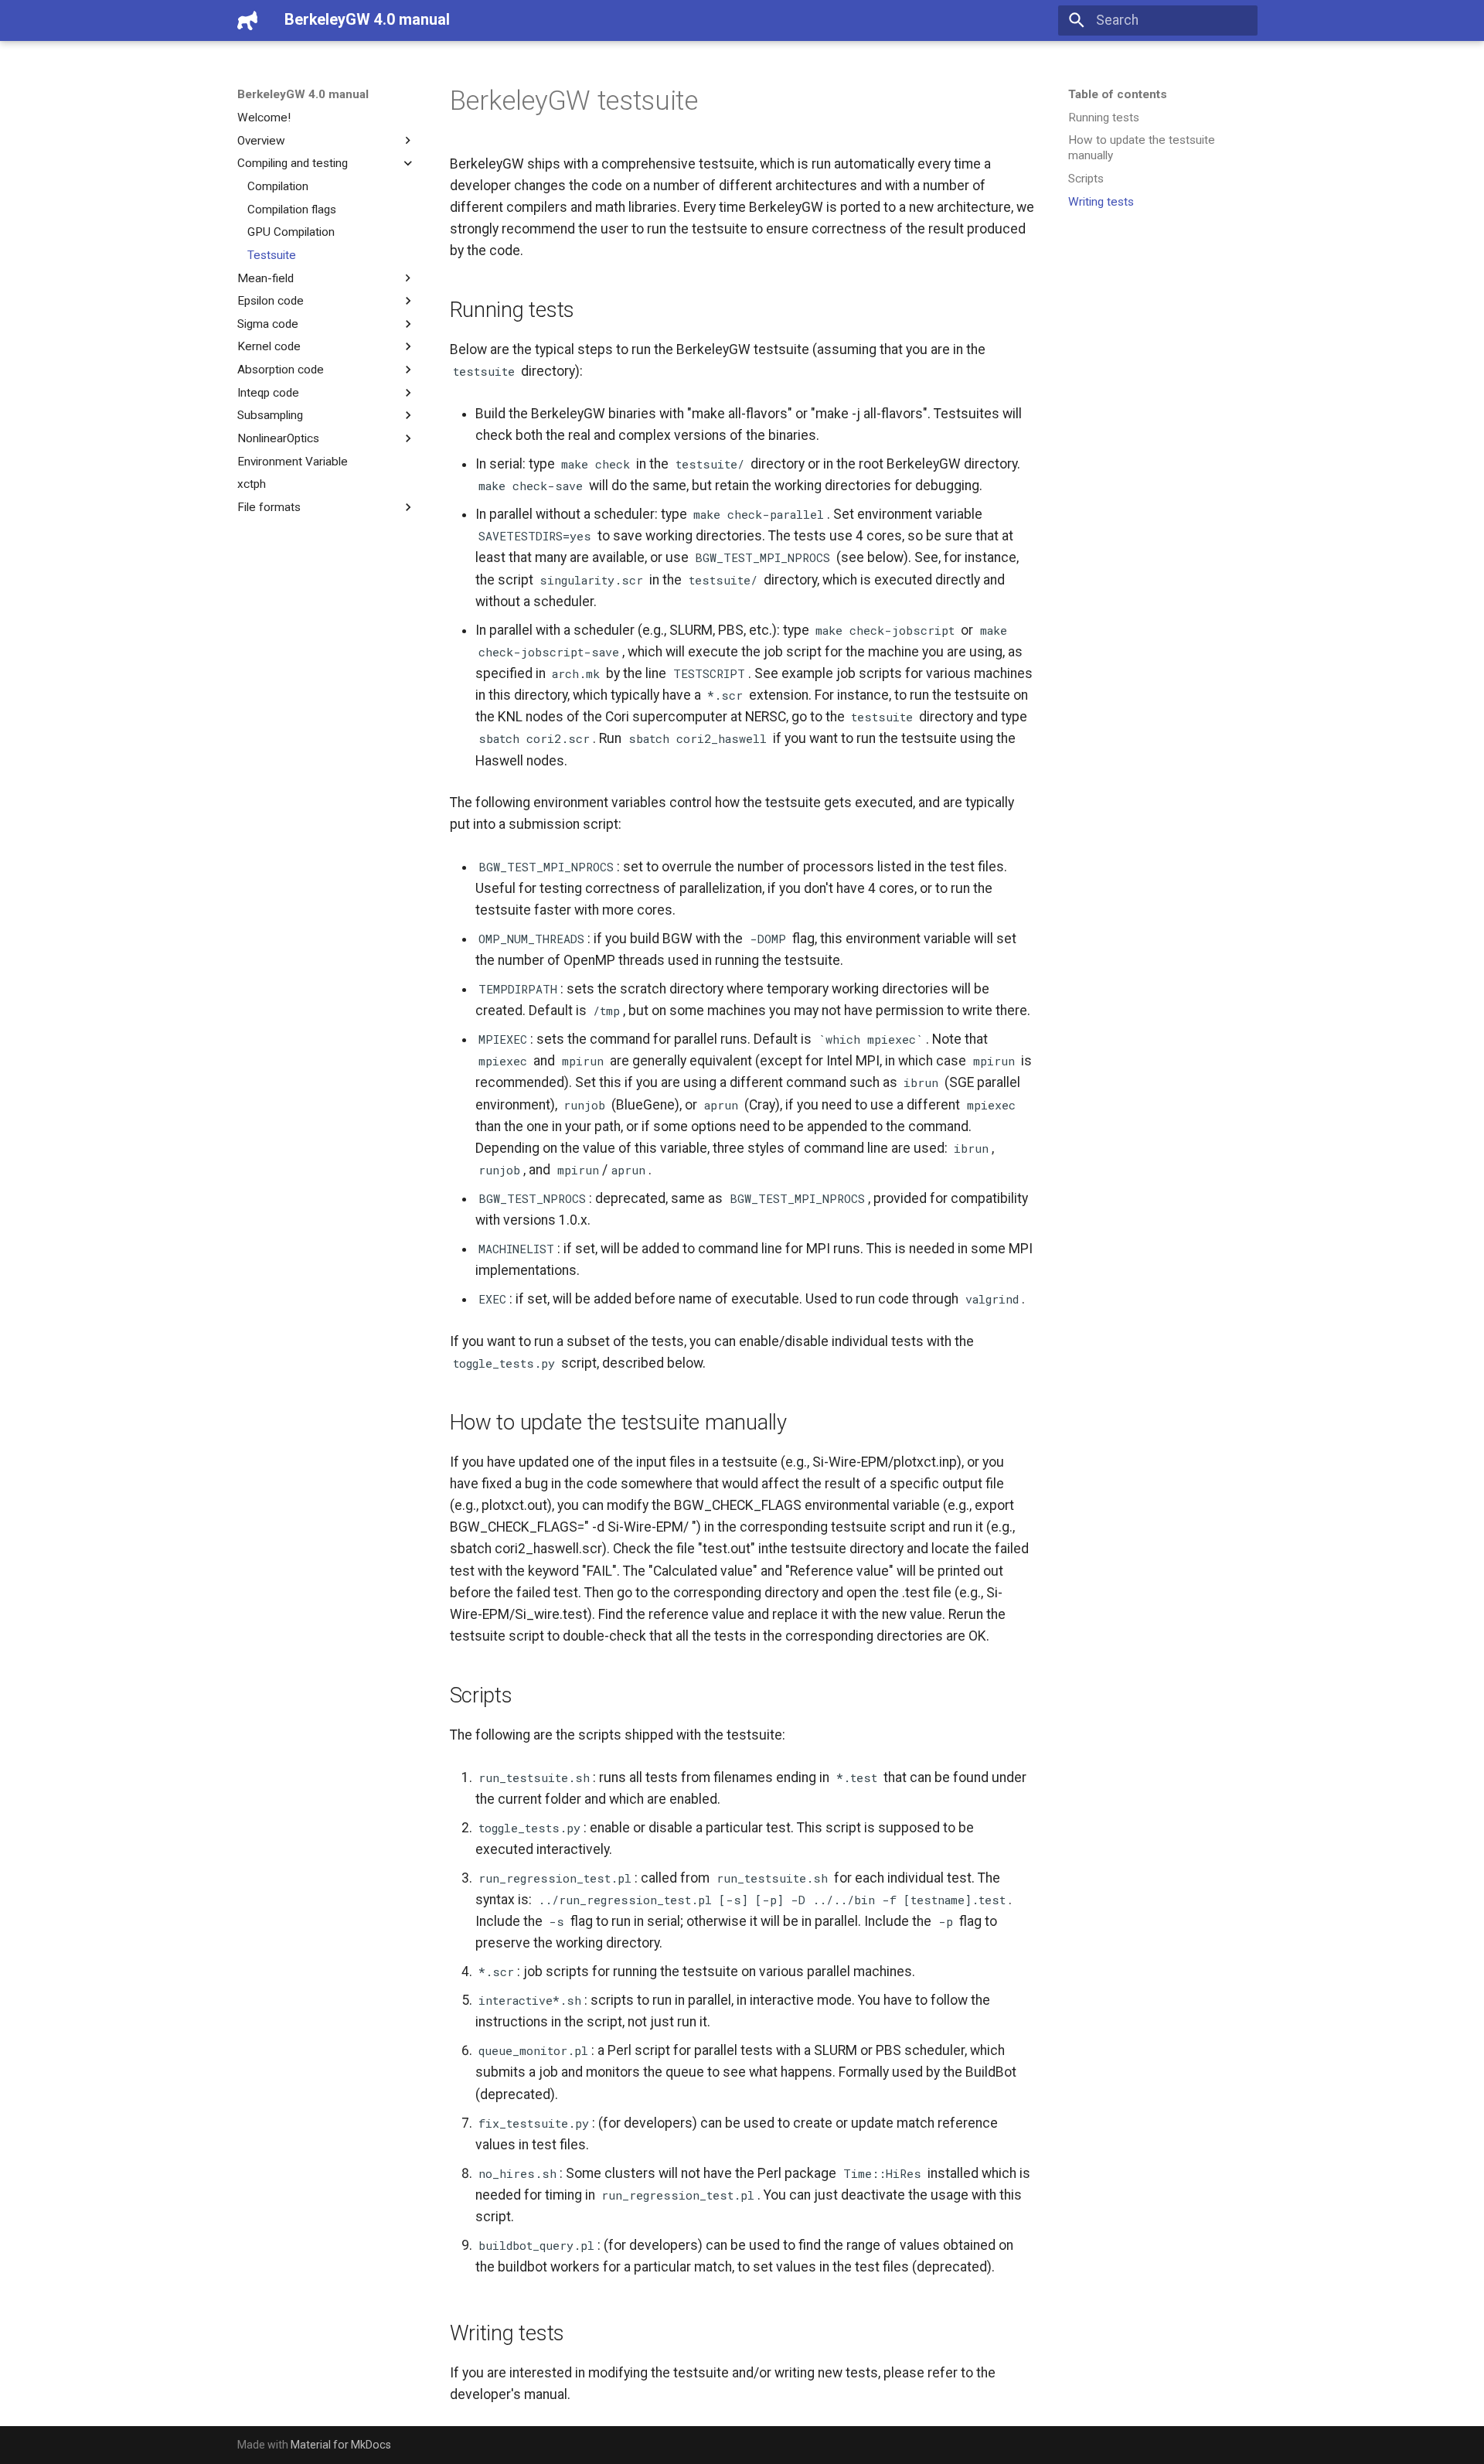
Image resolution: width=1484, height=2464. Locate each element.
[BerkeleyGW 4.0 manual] (247, 20)
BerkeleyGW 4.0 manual (303, 94)
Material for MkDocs (341, 2445)
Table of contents (1118, 94)
